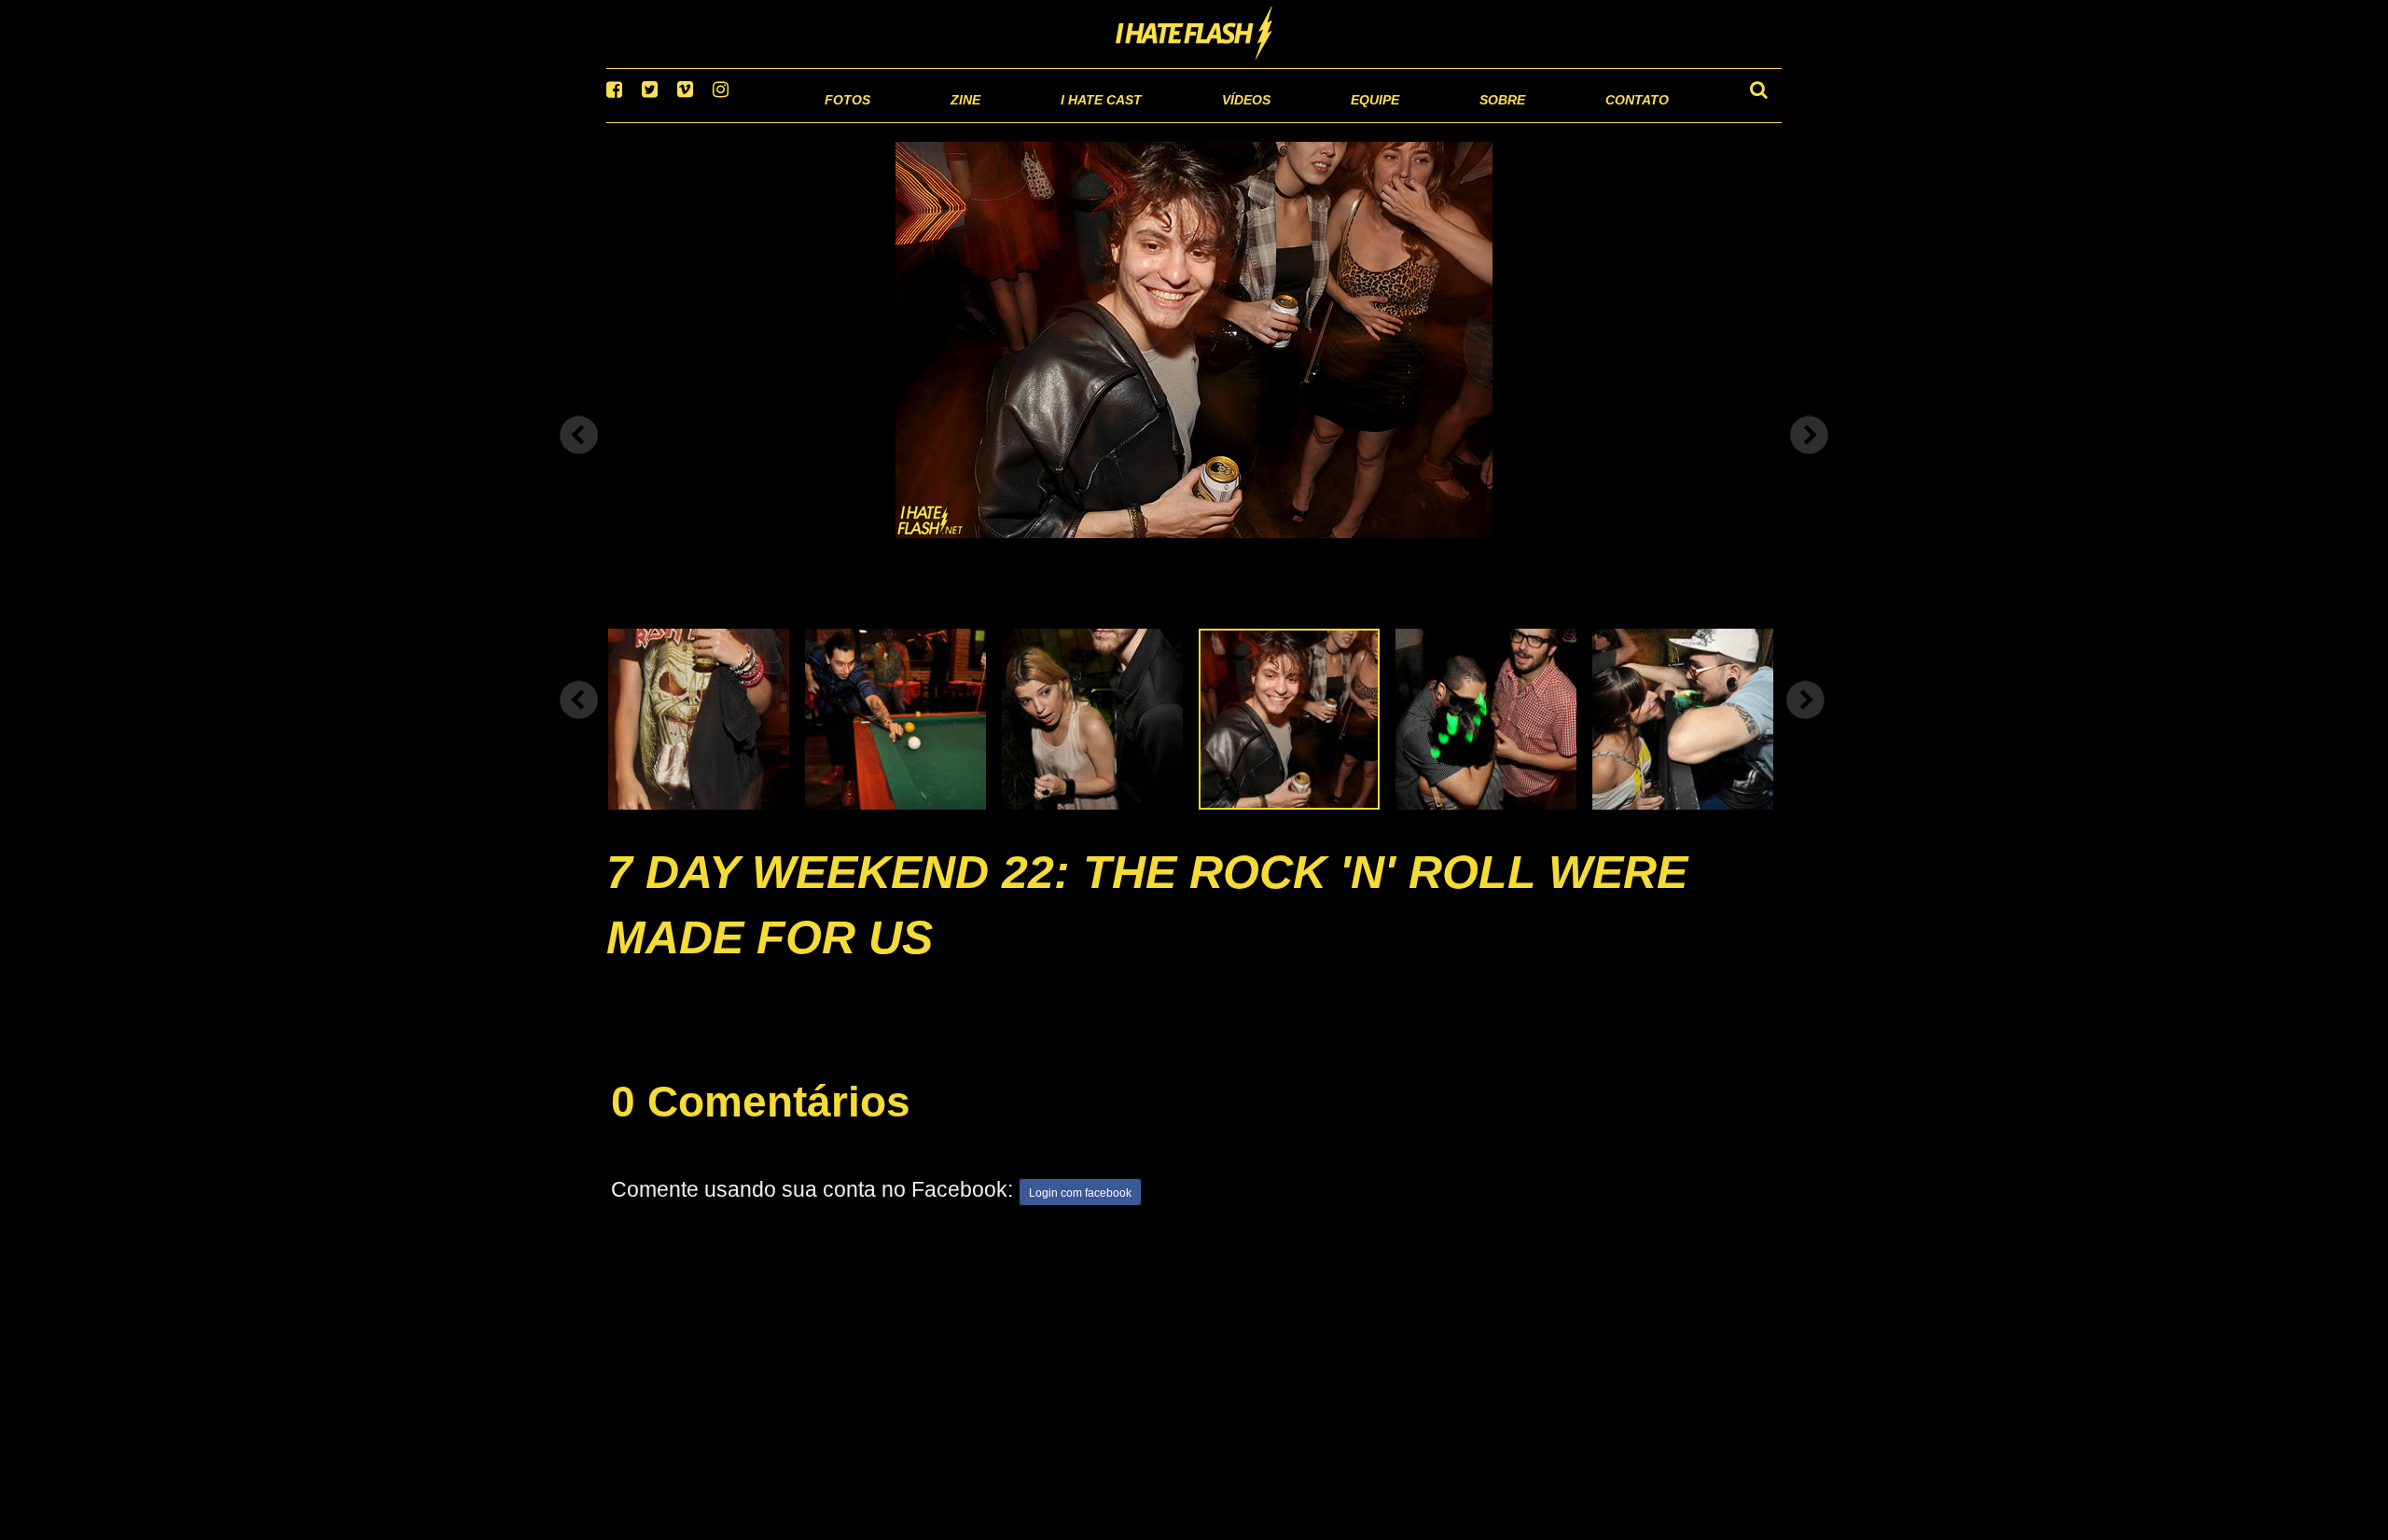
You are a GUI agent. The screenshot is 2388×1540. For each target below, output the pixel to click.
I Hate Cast (1001, 121)
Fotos (718, 121)
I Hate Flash (1194, 35)
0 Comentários (761, 1126)
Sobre (1465, 121)
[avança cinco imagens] (579, 724)
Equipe (1321, 121)
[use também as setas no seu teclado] (579, 459)
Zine (845, 121)
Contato (1620, 121)
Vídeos (1175, 121)
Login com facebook (1080, 1216)
